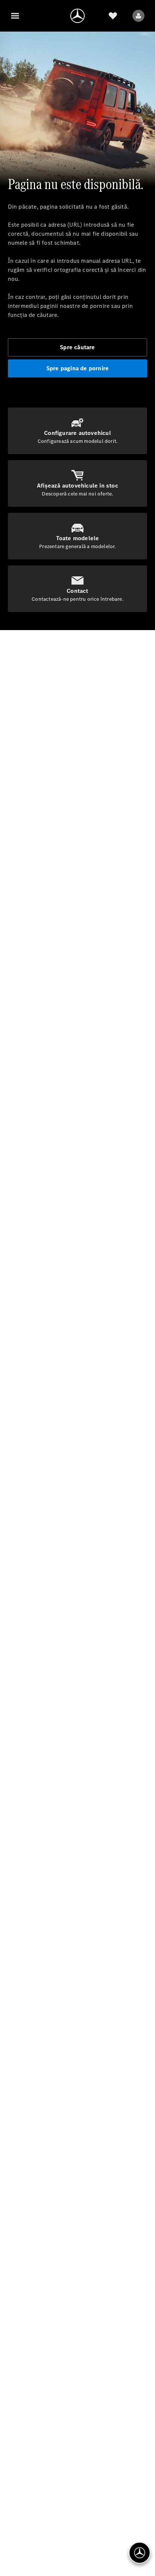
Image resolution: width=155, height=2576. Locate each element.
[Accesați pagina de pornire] (77, 16)
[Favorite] (113, 16)
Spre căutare (77, 347)
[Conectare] (138, 16)
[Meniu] (15, 16)
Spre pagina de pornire (77, 368)
